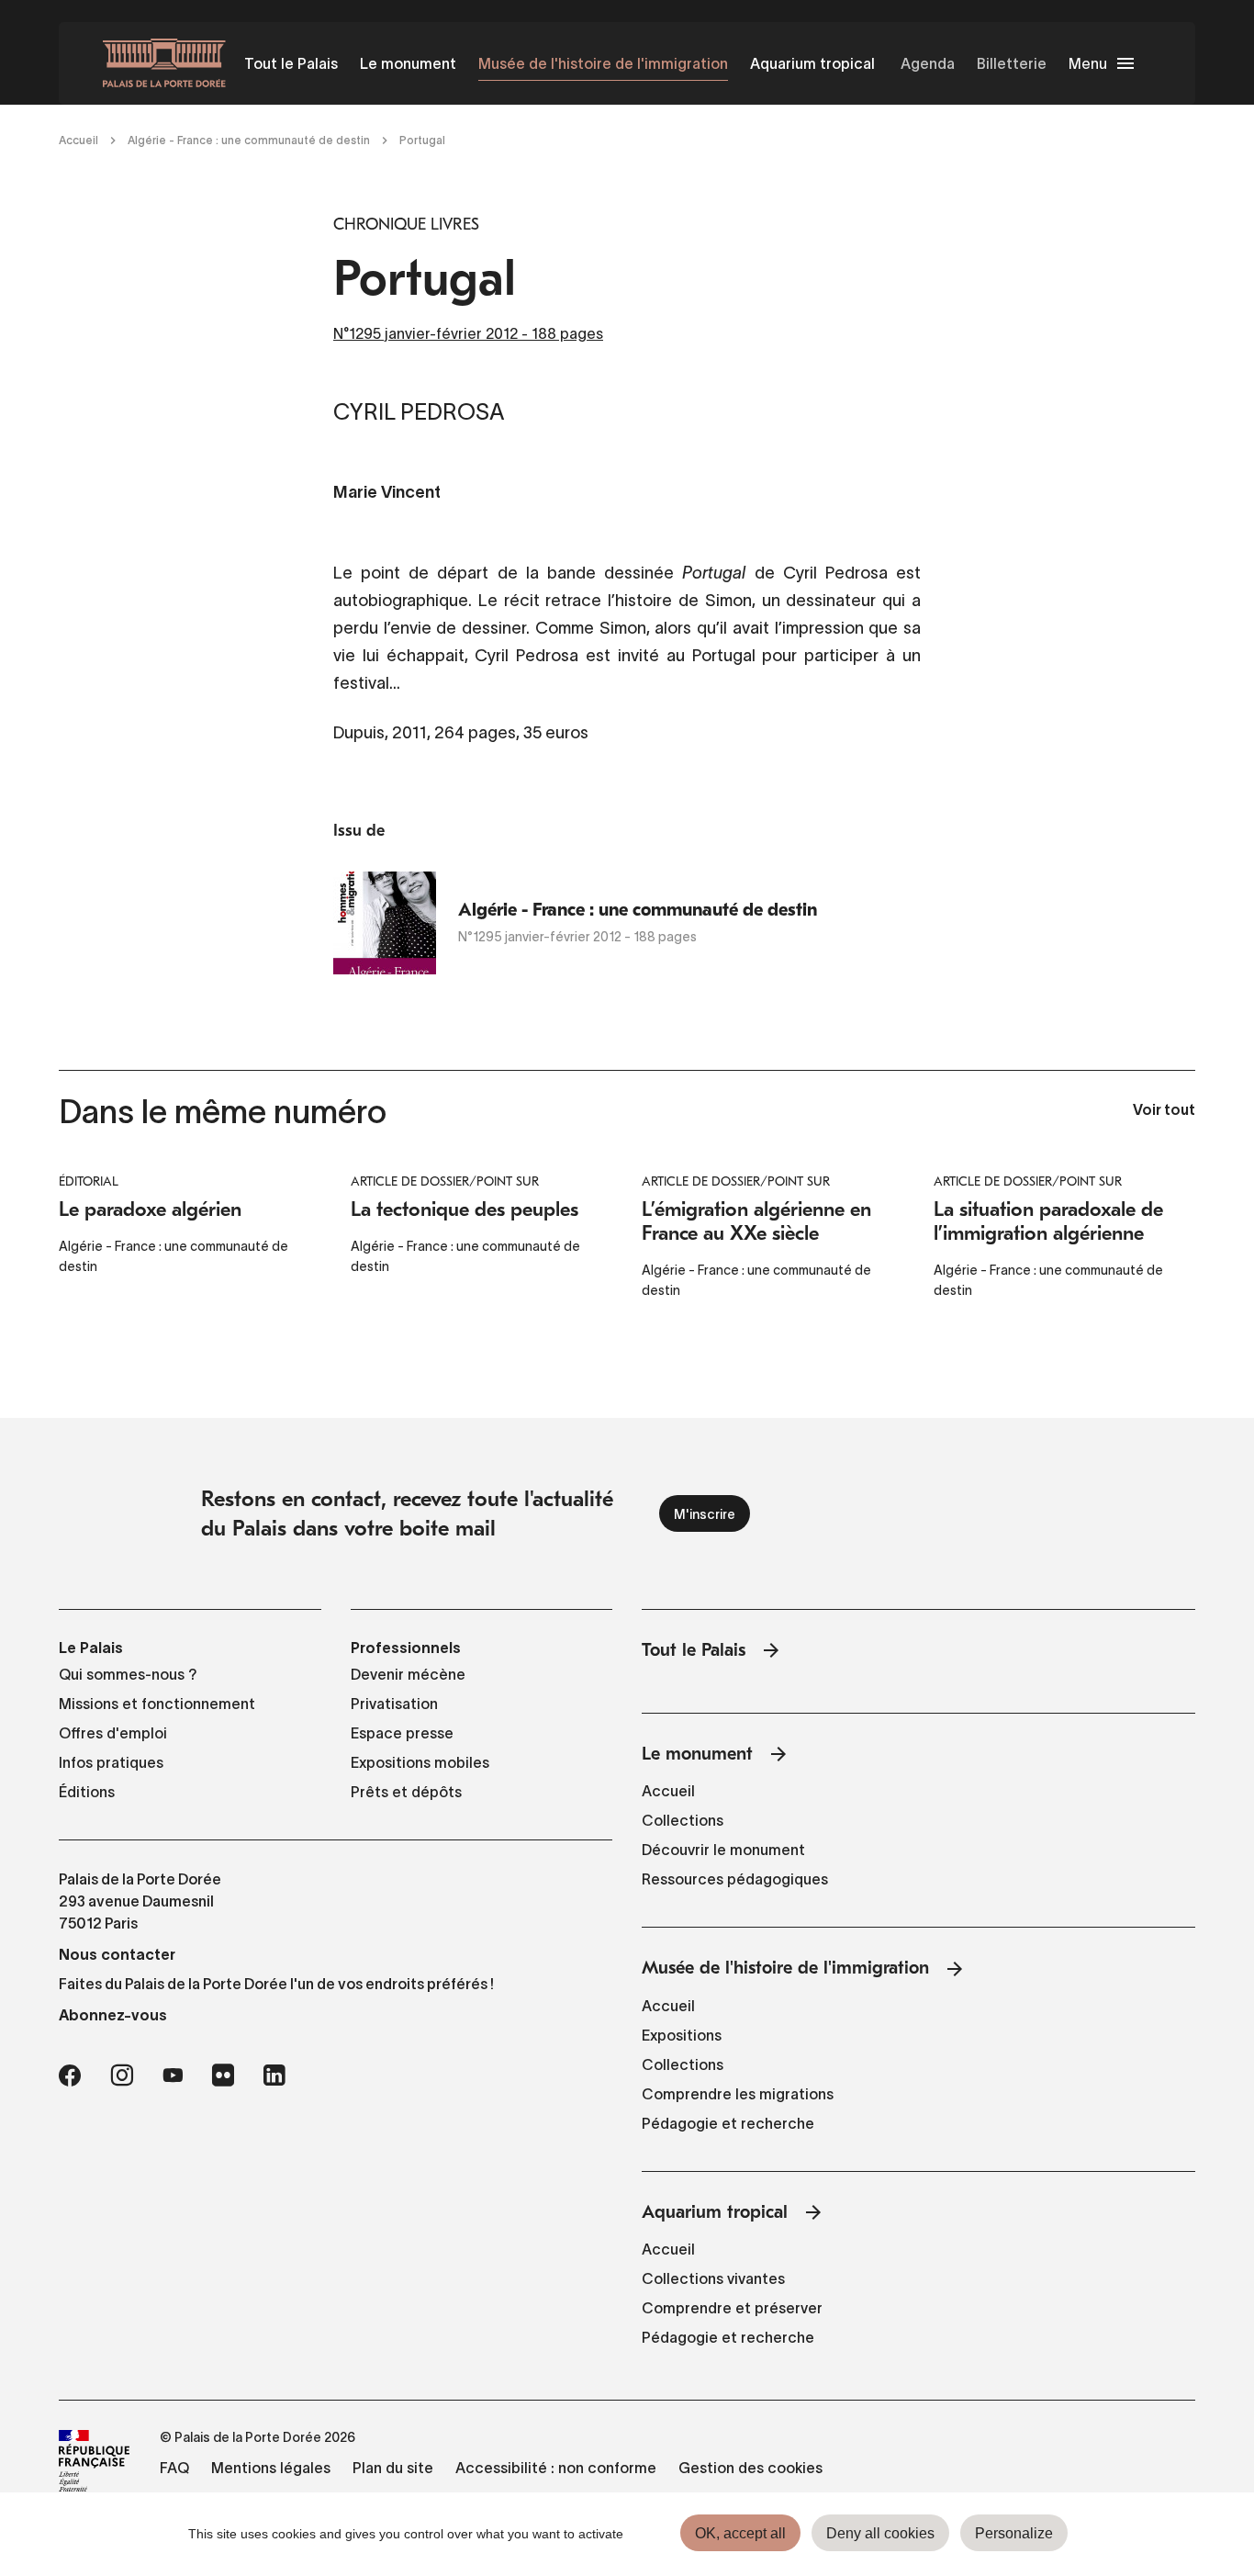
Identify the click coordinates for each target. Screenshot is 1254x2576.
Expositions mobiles (420, 1762)
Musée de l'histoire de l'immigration (603, 63)
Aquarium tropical (812, 63)
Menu (1088, 63)
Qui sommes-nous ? (128, 1674)
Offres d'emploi (113, 1733)
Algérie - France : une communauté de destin (249, 140)
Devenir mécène (408, 1674)
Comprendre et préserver (732, 2308)
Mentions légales (271, 2468)
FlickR (223, 2075)
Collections (683, 1820)
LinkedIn (274, 2075)
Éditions (87, 1792)
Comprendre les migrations (738, 2094)
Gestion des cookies (750, 2468)
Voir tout (1164, 1111)
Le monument (408, 63)
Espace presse (402, 1733)
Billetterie (1012, 63)
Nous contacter (117, 1954)
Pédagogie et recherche (728, 2123)
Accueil (78, 140)
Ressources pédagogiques (735, 1879)
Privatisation (394, 1704)
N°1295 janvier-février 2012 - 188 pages (468, 333)
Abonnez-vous (113, 2015)
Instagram (122, 2075)
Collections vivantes (713, 2278)
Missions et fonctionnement (157, 1704)
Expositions (682, 2035)
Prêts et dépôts (406, 1792)
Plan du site (393, 2468)
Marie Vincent (387, 494)
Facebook (70, 2075)
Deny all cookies (880, 2533)
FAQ (174, 2468)
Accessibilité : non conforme (556, 2468)
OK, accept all (740, 2533)
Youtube (173, 2075)
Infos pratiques (111, 1762)
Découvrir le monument (723, 1850)
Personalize (1014, 2533)
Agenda (928, 63)
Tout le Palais (291, 63)
